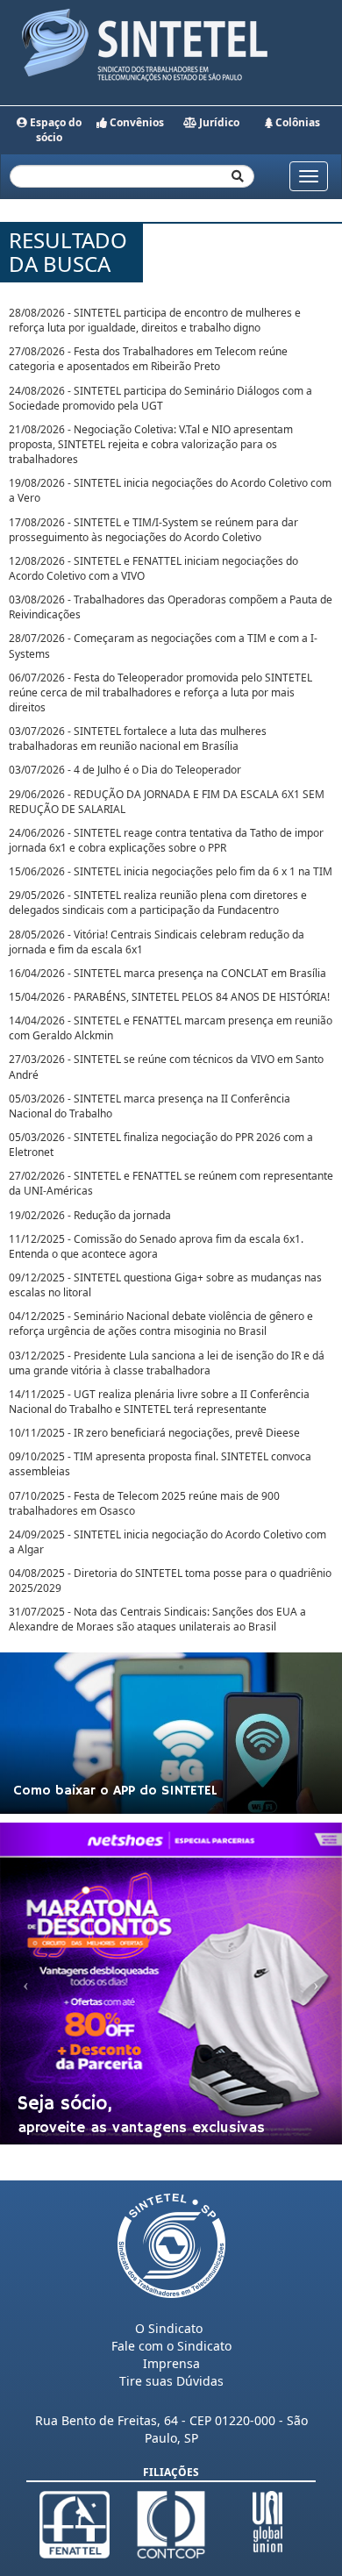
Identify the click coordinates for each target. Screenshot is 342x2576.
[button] (26, 1984)
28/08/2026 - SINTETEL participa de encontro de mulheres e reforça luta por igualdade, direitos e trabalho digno (155, 320)
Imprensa (171, 2363)
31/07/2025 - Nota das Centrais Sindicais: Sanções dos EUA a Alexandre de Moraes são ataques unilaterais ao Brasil (157, 1619)
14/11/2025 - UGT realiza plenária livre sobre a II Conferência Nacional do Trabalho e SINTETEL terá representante (159, 1402)
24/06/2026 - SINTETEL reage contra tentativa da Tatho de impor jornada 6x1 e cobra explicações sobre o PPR (166, 840)
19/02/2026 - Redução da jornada (90, 1215)
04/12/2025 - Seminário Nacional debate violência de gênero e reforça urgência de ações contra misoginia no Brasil (161, 1324)
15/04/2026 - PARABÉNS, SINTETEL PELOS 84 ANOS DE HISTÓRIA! (169, 997)
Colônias (296, 122)
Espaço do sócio (54, 130)
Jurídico (218, 122)
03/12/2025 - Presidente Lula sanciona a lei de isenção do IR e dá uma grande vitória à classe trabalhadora (167, 1363)
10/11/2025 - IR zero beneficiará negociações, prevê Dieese (154, 1433)
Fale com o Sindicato (171, 2346)
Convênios (135, 122)
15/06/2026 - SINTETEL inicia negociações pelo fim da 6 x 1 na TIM (171, 871)
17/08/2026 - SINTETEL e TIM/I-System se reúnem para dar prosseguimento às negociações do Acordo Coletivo (153, 530)
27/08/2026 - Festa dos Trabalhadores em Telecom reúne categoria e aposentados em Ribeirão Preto (148, 359)
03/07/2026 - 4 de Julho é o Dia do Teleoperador (125, 770)
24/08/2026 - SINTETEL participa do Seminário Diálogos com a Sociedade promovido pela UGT (160, 398)
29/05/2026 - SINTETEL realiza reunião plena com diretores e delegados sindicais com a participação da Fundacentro (158, 903)
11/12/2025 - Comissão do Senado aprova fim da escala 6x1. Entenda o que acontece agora (156, 1246)
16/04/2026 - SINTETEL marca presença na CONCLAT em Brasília (167, 973)
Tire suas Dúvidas (171, 2381)
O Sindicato (169, 2328)
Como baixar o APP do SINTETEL (115, 1791)
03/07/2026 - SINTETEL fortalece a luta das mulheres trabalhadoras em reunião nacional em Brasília (138, 739)
